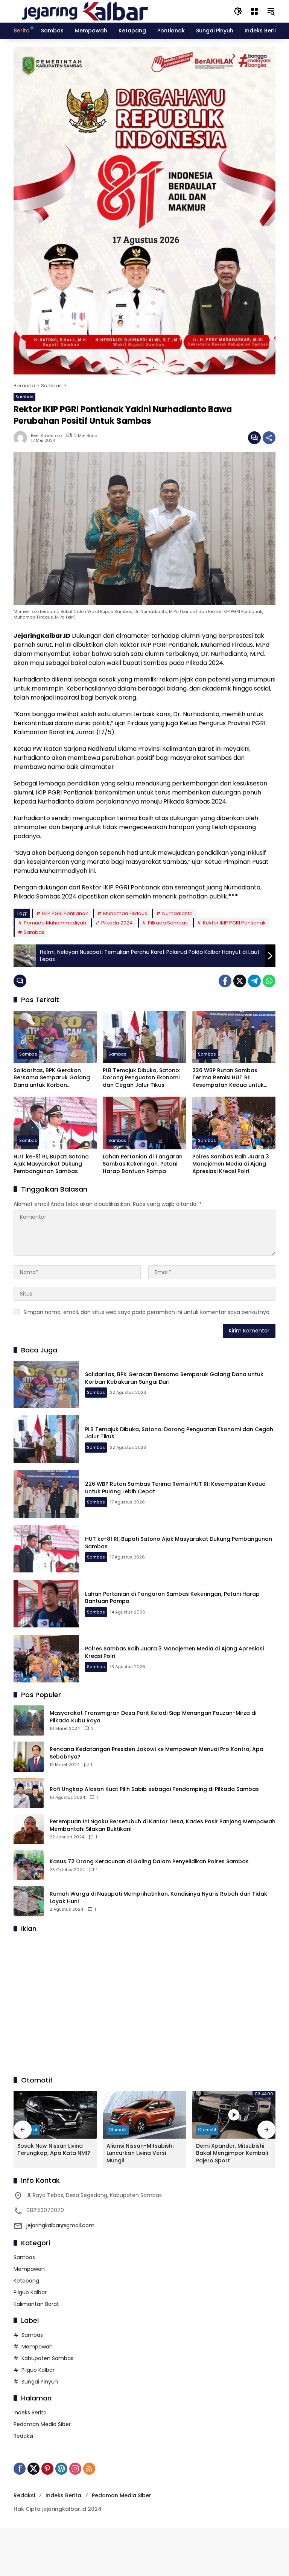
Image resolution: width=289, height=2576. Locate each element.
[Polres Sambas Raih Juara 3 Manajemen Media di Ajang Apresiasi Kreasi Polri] (234, 1123)
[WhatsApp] (269, 981)
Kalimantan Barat (36, 2304)
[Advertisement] (144, 1992)
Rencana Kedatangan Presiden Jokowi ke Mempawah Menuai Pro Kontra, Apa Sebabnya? (157, 1753)
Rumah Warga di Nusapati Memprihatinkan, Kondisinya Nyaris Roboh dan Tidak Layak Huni (158, 1898)
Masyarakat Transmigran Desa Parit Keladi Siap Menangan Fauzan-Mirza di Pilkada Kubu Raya (153, 1717)
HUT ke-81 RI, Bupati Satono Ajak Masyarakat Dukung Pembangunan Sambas (51, 1164)
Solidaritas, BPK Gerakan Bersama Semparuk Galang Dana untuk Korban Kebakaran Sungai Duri (52, 1078)
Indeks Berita (30, 2413)
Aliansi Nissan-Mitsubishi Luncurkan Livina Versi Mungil (140, 2153)
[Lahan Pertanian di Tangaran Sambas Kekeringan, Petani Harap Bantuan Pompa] (144, 1123)
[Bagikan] (269, 438)
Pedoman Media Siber (42, 2424)
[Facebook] (225, 981)
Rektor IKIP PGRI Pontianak (234, 923)
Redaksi (23, 2436)
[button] (238, 11)
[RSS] (89, 2469)
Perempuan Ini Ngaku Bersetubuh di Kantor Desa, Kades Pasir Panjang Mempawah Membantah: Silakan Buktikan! (163, 1825)
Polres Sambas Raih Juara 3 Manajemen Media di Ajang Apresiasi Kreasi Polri (231, 1164)
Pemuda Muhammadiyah (55, 923)
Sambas (24, 397)
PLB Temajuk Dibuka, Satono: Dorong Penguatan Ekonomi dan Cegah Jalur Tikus (141, 1078)
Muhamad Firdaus (125, 913)
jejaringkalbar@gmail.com (60, 2225)
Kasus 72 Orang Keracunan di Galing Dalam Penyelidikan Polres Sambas (149, 1862)
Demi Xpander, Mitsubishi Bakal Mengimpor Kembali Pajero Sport (232, 2153)
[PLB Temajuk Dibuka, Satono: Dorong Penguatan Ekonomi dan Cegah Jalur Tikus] (144, 1037)
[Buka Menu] (254, 11)
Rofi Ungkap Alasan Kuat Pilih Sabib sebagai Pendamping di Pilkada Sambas (154, 1789)
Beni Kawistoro (46, 436)
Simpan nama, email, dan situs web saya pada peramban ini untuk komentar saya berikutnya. (147, 1312)
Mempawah (29, 2269)
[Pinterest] (47, 2469)
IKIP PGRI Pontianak (65, 913)
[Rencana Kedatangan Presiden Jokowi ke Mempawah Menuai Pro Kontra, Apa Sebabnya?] (29, 1757)
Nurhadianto (177, 913)
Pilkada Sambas (168, 923)
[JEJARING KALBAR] (85, 11)
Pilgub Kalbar (30, 2292)
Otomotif (118, 2130)
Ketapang (26, 2281)
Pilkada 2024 (117, 923)
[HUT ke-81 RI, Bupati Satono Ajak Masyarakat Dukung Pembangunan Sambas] (55, 1123)
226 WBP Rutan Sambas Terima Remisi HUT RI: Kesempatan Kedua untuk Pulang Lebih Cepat (228, 1078)
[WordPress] (61, 2469)
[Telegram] (254, 981)
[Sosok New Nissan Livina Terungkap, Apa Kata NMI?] (55, 2115)
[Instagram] (75, 2469)
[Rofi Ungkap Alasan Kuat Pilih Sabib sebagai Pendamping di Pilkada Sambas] (29, 1793)
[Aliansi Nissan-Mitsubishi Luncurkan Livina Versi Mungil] (144, 2115)
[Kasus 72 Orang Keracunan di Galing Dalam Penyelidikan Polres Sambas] (29, 1865)
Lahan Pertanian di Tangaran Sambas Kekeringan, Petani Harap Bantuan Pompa (143, 1164)
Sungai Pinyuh (40, 2382)
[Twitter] (240, 981)
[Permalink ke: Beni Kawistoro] (22, 438)
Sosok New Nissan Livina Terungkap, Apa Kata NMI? (54, 2150)
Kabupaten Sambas (47, 2358)
